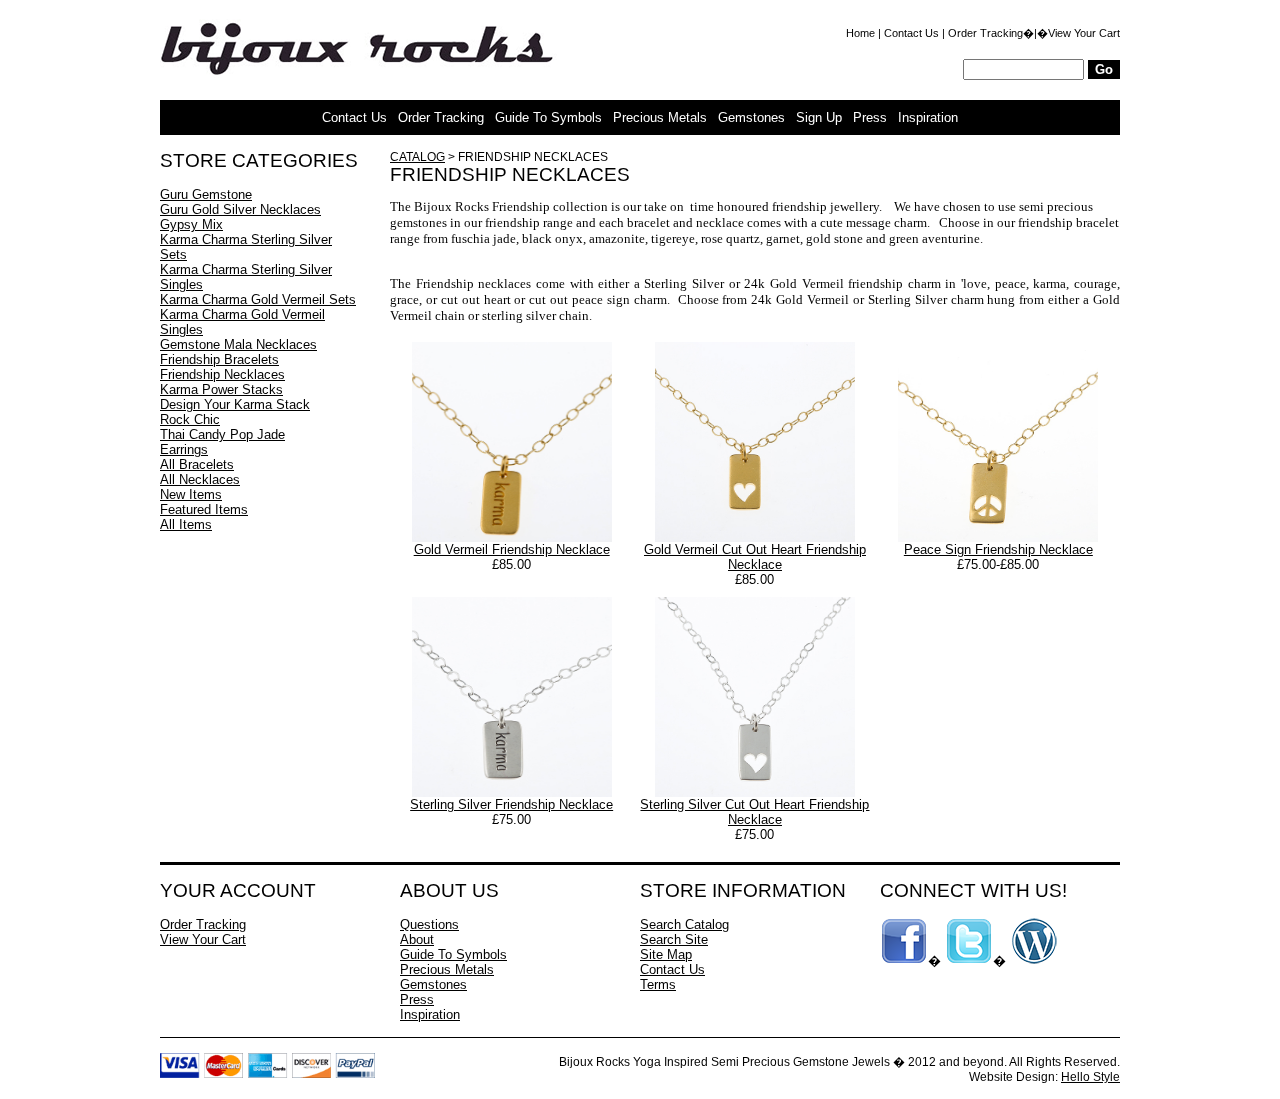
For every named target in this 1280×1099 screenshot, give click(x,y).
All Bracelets (197, 464)
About (417, 939)
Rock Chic (190, 419)
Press (870, 117)
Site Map (666, 954)
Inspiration (928, 117)
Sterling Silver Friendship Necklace (511, 804)
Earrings (184, 449)
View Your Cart (1084, 33)
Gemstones (751, 117)
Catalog (417, 157)
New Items (191, 494)
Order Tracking (985, 33)
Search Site (674, 939)
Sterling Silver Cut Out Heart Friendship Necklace (754, 812)
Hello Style (1090, 1077)
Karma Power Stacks (221, 389)
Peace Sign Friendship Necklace (998, 549)
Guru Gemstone (206, 194)
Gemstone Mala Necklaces (238, 344)
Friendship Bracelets (219, 359)
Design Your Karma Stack (235, 404)
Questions (429, 924)
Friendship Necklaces (222, 374)
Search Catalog (684, 924)
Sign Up (819, 117)
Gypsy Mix (191, 224)
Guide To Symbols (548, 117)
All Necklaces (200, 479)
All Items (186, 524)
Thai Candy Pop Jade (222, 434)
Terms (658, 984)
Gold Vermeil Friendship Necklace (512, 549)
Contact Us (911, 33)
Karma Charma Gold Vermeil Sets (258, 299)
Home (860, 33)
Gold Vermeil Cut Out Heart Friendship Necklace (755, 557)
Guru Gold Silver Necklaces (240, 209)
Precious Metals (660, 117)
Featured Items (204, 509)
